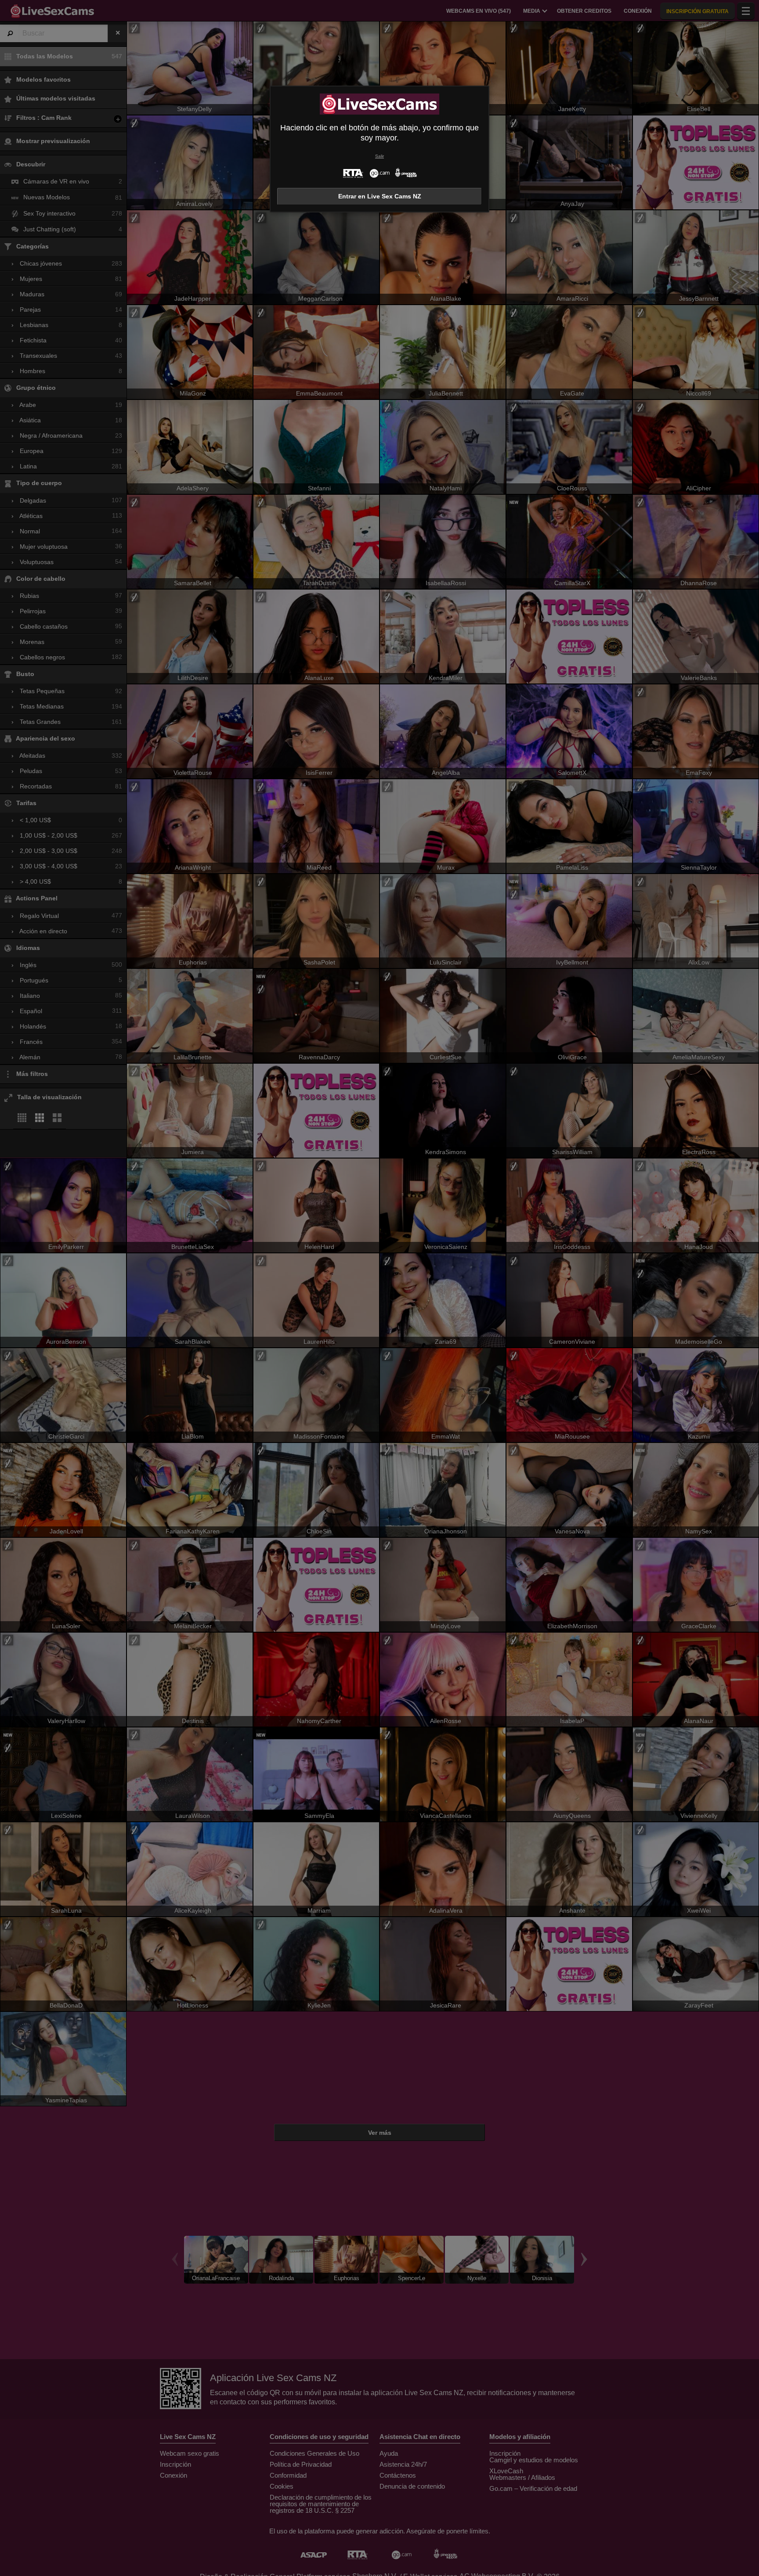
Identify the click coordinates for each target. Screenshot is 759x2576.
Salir (379, 156)
